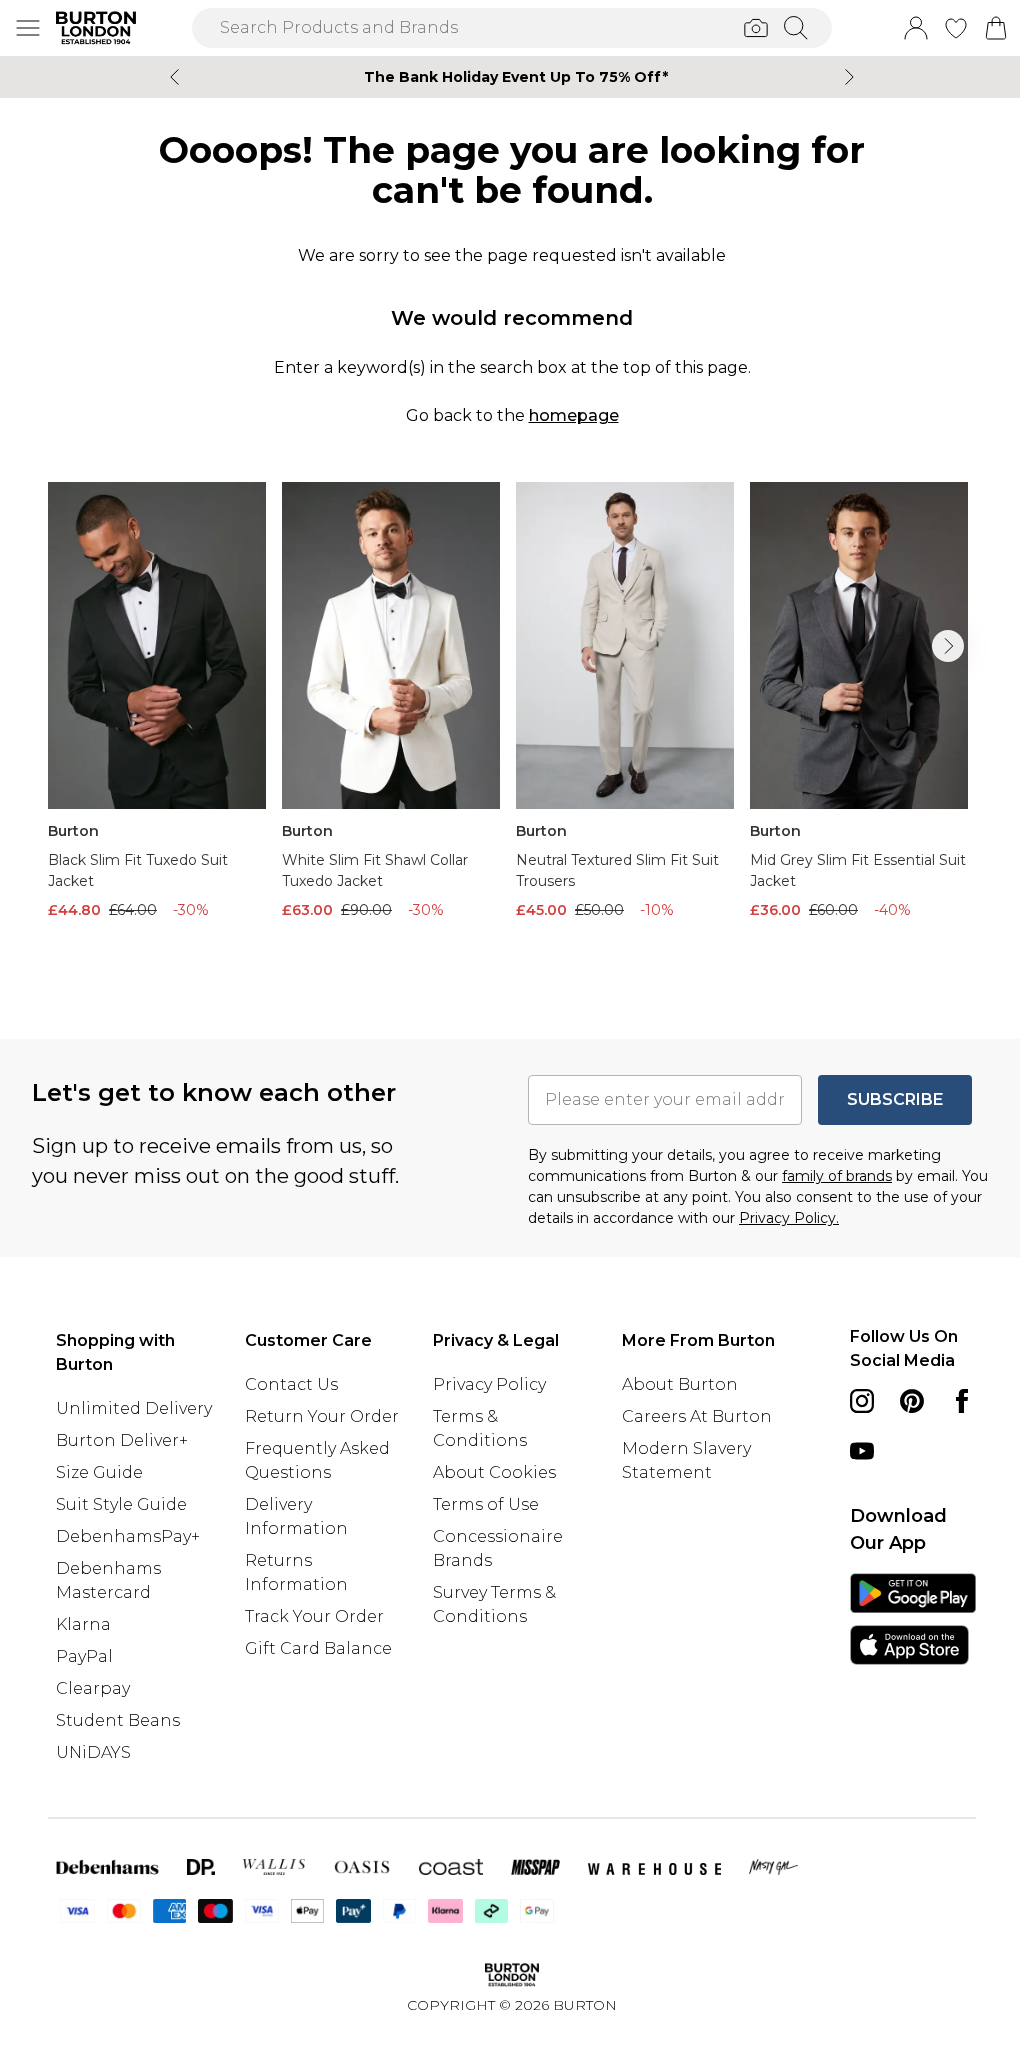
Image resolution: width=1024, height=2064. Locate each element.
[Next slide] (849, 77)
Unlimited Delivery (134, 1408)
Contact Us (291, 1384)
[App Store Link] (913, 1619)
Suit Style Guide (121, 1504)
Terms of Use (486, 1504)
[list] (512, 728)
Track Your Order (314, 1616)
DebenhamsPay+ (128, 1536)
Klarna (83, 1624)
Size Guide (99, 1472)
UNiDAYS (93, 1752)
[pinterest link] (912, 1401)
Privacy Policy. (789, 1218)
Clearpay (93, 1688)
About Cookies (494, 1472)
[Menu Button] (28, 28)
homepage (574, 415)
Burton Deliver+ (122, 1440)
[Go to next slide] (948, 646)
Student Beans (118, 1720)
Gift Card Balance (318, 1648)
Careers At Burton (697, 1416)
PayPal (84, 1656)
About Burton (680, 1384)
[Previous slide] (174, 77)
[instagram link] (862, 1401)
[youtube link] (862, 1451)
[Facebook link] (962, 1401)
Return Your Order (322, 1416)
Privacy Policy (489, 1384)
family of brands (837, 1176)
